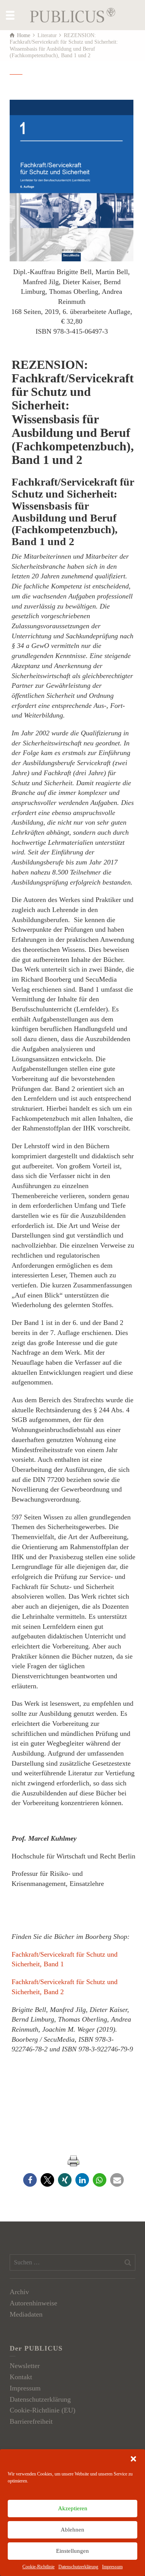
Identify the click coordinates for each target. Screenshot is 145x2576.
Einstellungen (72, 2551)
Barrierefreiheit (31, 2421)
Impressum (112, 2567)
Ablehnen (72, 2530)
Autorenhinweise (33, 2303)
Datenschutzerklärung (78, 2567)
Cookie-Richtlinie (38, 2567)
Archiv (19, 2292)
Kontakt (21, 2377)
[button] (133, 2459)
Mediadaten (26, 2314)
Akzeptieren (73, 2508)
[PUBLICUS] (73, 14)
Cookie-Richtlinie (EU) (43, 2410)
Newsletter (25, 2366)
